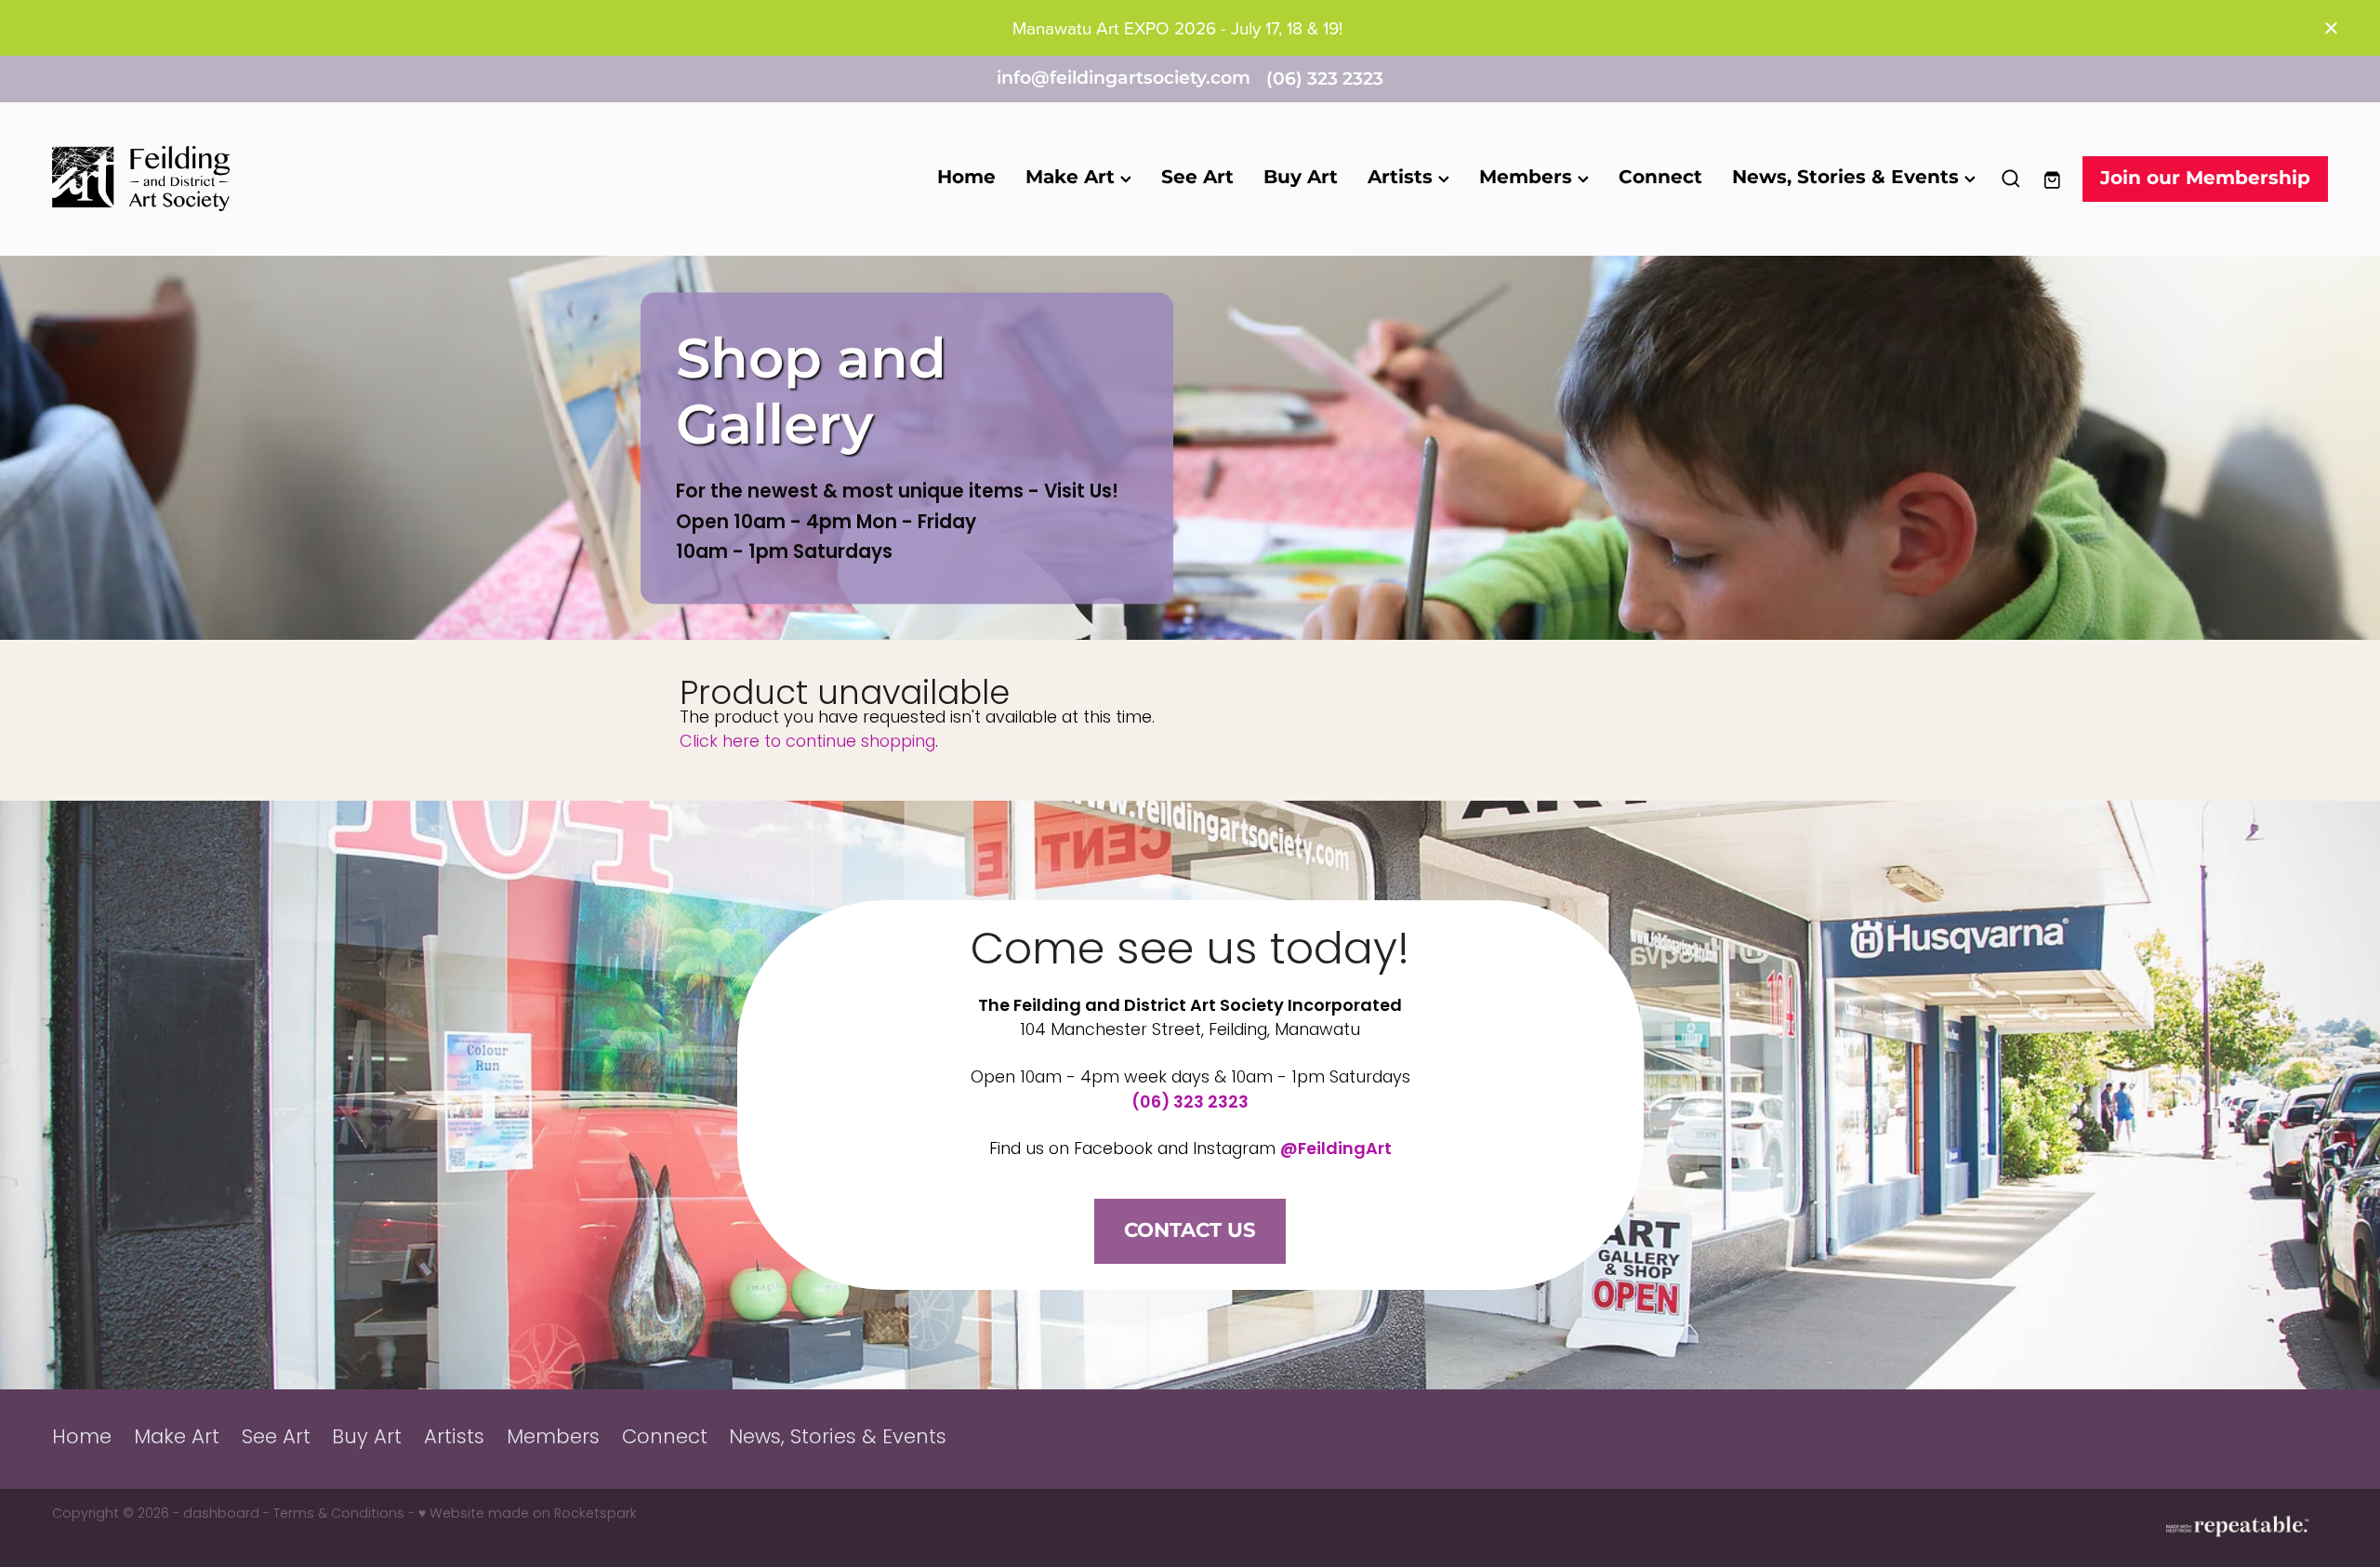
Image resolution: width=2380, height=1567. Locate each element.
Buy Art (1301, 178)
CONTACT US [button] (1190, 1231)
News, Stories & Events (1848, 178)
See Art (1197, 178)
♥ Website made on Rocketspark (528, 1514)
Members (1528, 178)
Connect (1660, 178)
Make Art (1073, 178)
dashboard (221, 1514)
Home (966, 178)
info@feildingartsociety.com (1124, 80)
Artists (1403, 178)
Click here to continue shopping (807, 743)
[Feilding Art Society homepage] (280, 179)
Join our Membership (2205, 179)
